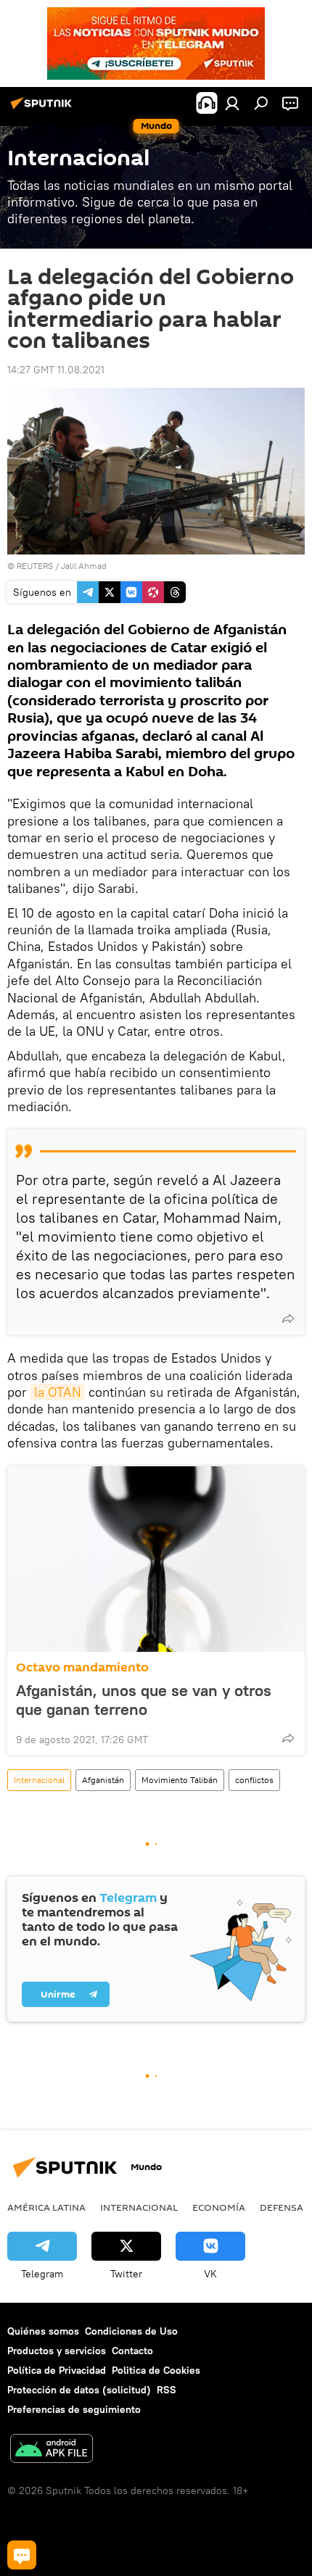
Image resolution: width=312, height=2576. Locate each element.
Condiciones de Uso (131, 2331)
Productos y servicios (57, 2351)
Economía (219, 2207)
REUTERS (35, 566)
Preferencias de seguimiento (74, 2409)
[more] (288, 1318)
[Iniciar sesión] (232, 103)
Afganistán (103, 1780)
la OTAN (58, 1392)
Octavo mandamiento (82, 1667)
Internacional (39, 1780)
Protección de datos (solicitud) (79, 2390)
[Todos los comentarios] (22, 2555)
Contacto (132, 2351)
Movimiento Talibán (180, 1780)
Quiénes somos (43, 2331)
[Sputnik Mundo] (44, 109)
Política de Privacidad (57, 2370)
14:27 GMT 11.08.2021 (56, 370)
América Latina (46, 2207)
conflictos (254, 1780)
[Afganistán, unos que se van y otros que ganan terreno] (156, 1559)
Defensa (282, 2207)
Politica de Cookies (156, 2370)
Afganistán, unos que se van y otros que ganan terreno (144, 1700)
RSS (167, 2390)
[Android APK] (52, 2450)
